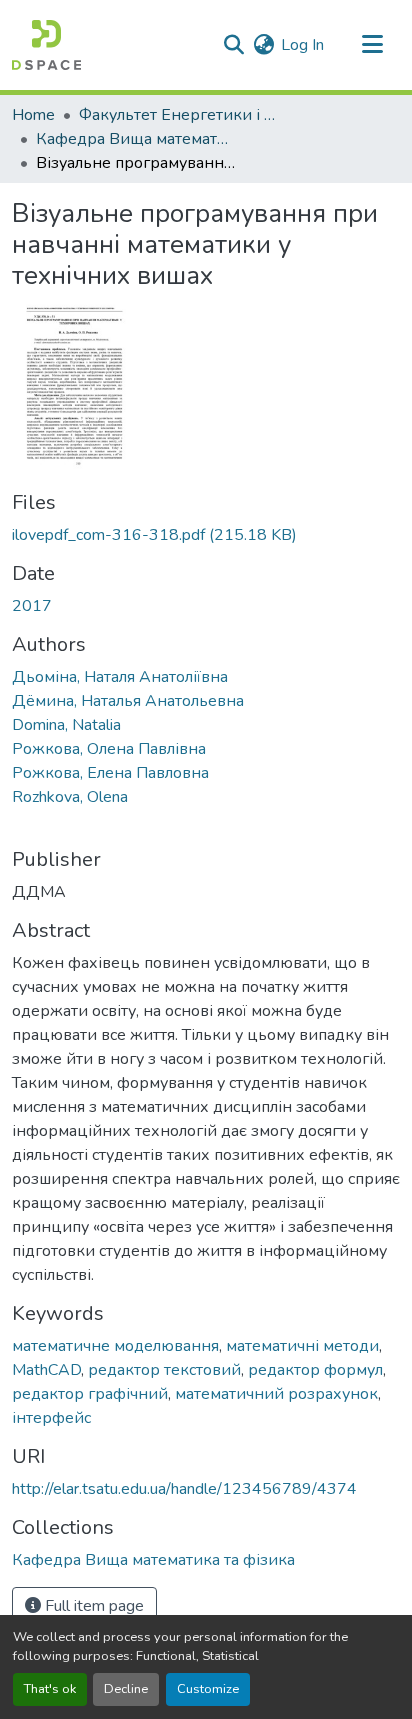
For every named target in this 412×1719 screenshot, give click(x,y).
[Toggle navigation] (372, 45)
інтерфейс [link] (51, 1418)
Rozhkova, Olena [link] (70, 797)
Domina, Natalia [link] (66, 725)
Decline (126, 1689)
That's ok (50, 1689)
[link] (206, 535)
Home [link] (33, 115)
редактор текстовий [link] (164, 1370)
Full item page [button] (92, 1606)
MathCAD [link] (46, 1370)
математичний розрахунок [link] (276, 1394)
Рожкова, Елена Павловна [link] (110, 773)
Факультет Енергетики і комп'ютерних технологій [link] (179, 115)
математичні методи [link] (302, 1346)
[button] (46, 45)
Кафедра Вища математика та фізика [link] (136, 139)
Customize (208, 1689)
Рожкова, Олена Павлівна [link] (109, 749)
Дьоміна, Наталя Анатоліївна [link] (120, 677)
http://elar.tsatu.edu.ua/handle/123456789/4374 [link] (184, 1489)
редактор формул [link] (315, 1370)
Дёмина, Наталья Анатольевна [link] (128, 701)
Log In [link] (302, 45)
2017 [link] (32, 606)
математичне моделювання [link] (115, 1346)
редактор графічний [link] (90, 1394)
